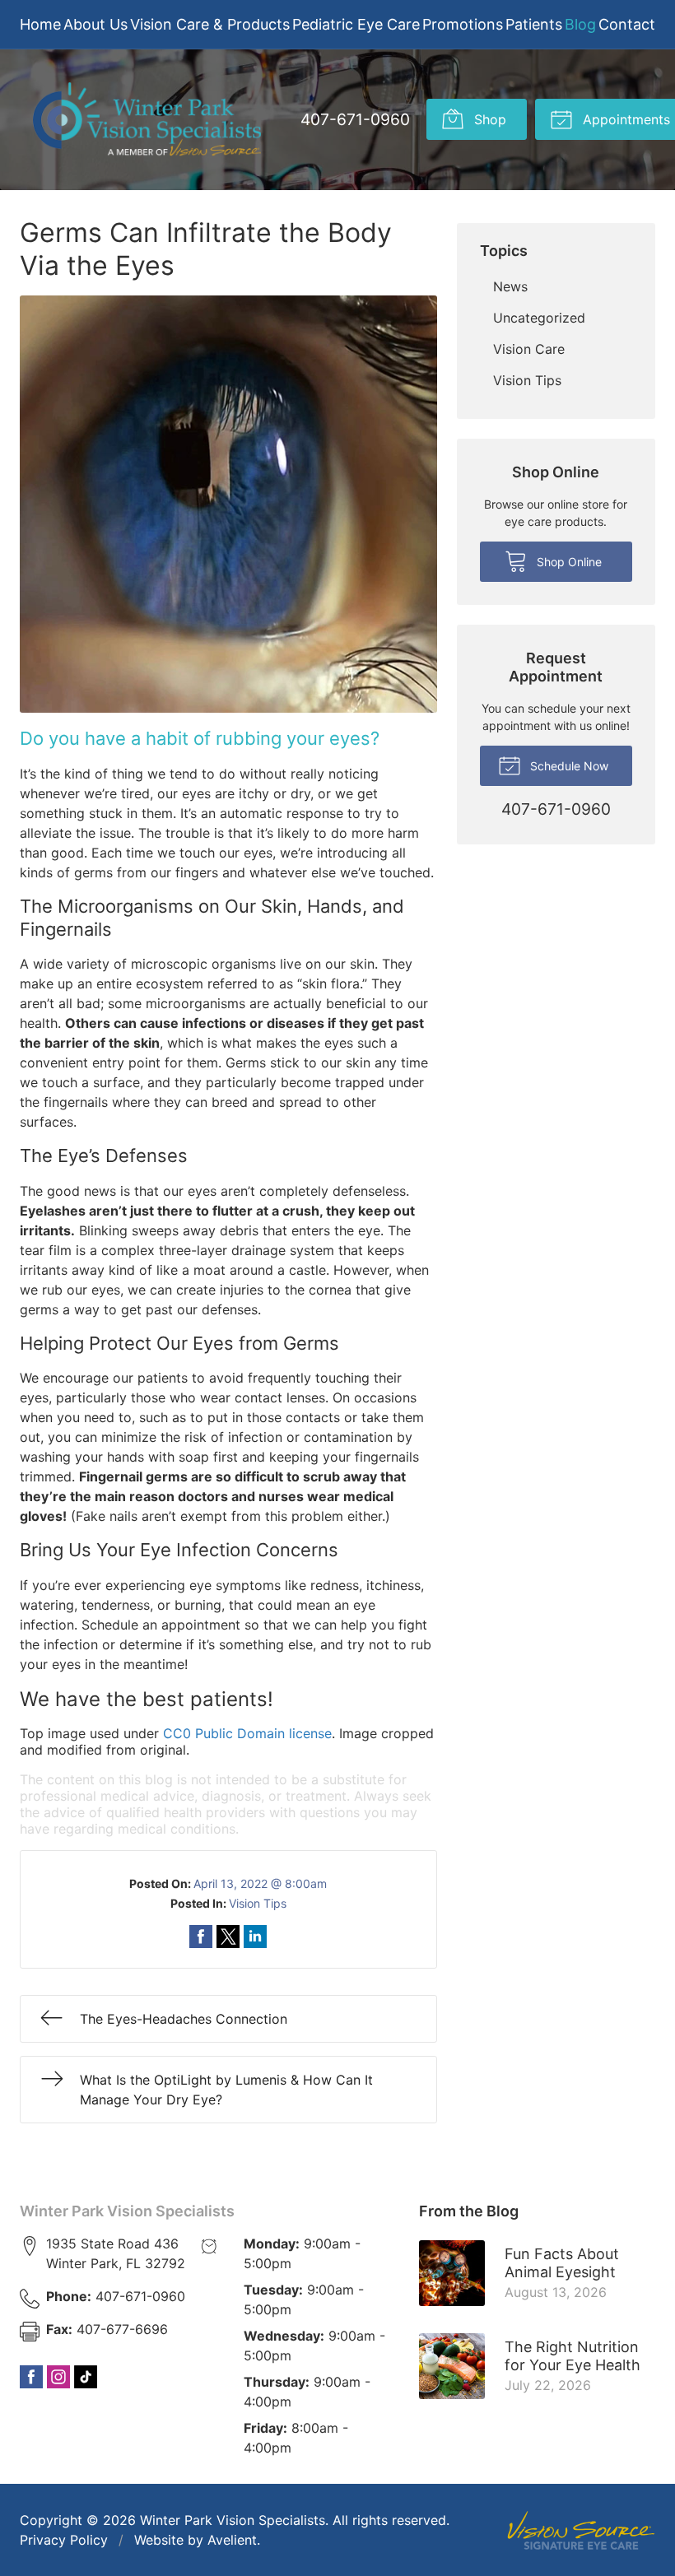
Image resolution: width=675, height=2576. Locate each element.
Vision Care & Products (210, 24)
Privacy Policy (64, 2540)
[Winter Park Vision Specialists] (147, 120)
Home (40, 24)
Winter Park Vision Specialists (127, 2211)
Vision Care (529, 349)
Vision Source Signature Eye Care (581, 2530)
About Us (95, 24)
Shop (488, 119)
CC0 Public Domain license (247, 1733)
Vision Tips (258, 1903)
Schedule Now (568, 766)
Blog (580, 24)
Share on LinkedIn (255, 1937)
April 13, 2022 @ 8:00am (260, 1883)
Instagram (58, 2377)
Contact (627, 24)
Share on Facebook (201, 1937)
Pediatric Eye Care (356, 24)
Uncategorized (539, 318)
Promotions (463, 24)
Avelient (232, 2540)
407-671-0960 (355, 119)
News (510, 286)
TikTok (86, 2377)
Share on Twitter (228, 1937)
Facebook (31, 2377)
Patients (534, 24)
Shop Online (568, 562)
